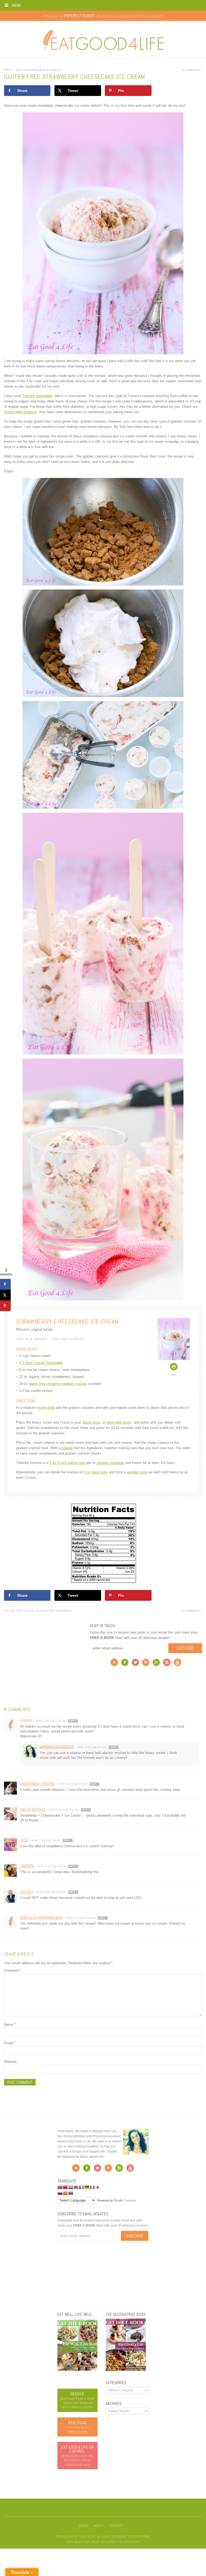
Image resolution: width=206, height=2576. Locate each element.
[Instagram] (167, 1664)
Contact (116, 2526)
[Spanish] (65, 2193)
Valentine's (63, 1611)
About (99, 2526)
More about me (92, 2157)
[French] (81, 2187)
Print (174, 1375)
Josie (24, 1840)
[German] (87, 2187)
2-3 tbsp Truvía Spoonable (41, 1363)
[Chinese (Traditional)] (65, 2187)
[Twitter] (135, 1664)
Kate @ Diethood (33, 1809)
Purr (146, 2536)
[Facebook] (125, 1664)
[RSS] (114, 1664)
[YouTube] (178, 1664)
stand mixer (91, 1422)
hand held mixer (118, 1422)
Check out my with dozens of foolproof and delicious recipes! (103, 16)
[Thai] (71, 2193)
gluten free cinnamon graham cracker (57, 1384)
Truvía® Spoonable (37, 396)
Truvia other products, (21, 412)
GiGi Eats (27, 1892)
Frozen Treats (15, 1611)
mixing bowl (46, 1408)
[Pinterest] (146, 1664)
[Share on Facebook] (5, 1284)
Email (10, 2043)
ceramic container (110, 1463)
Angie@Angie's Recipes (38, 1784)
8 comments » (192, 70)
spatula (67, 1448)
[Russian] (60, 2193)
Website (10, 2062)
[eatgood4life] (78, 2370)
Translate (130, 2200)
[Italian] (92, 2187)
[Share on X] (5, 1295)
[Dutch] (71, 2187)
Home (84, 2526)
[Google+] (156, 1664)
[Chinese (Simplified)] (60, 2187)
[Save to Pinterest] (5, 1306)
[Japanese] (97, 2187)
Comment (13, 1971)
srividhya (27, 1866)
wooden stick (137, 1472)
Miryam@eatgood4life (57, 1747)
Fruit (30, 1611)
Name (10, 2025)
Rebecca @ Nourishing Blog (41, 1918)
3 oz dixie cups (96, 1472)
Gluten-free (45, 1611)
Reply (73, 1721)
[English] (76, 2187)
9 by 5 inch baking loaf (67, 1463)
